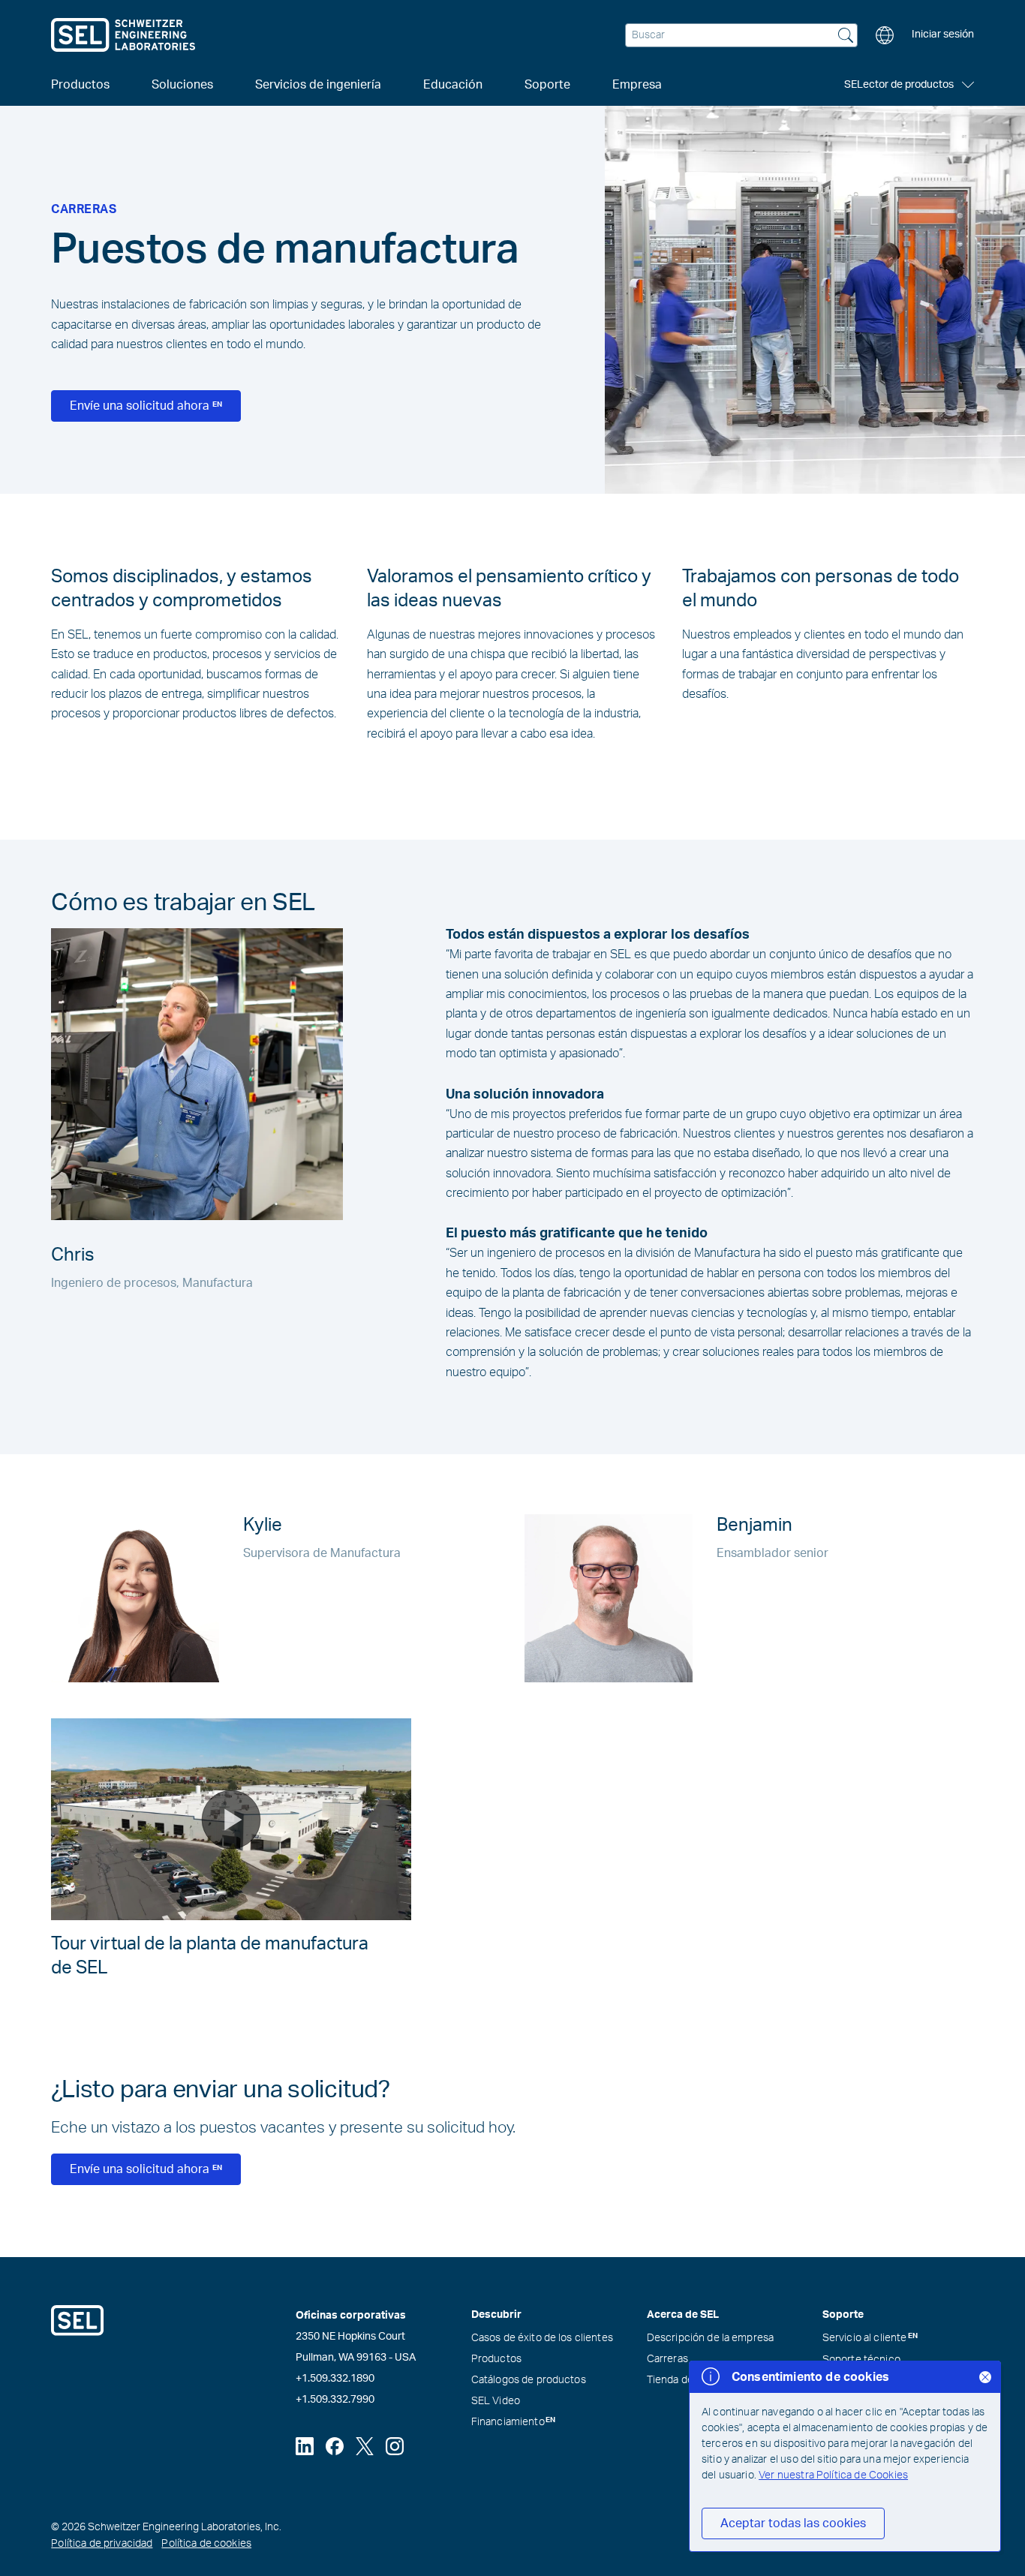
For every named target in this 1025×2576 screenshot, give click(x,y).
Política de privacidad (102, 2544)
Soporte (547, 85)
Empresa (637, 85)
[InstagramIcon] (395, 2446)
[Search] (846, 37)
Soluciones (182, 85)
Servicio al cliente (870, 2338)
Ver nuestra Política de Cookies (833, 2475)
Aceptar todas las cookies (793, 2523)
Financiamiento (514, 2422)
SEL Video (496, 2401)
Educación (453, 85)
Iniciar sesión (943, 35)
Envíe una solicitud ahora (146, 406)
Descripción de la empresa (711, 2338)
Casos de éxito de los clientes (542, 2338)
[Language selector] (885, 35)
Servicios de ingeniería (318, 85)
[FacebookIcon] (335, 2446)
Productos (496, 2359)
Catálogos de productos (529, 2380)
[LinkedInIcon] (305, 2446)
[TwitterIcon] (365, 2446)
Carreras (667, 2359)
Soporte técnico (861, 2360)
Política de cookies (206, 2544)
